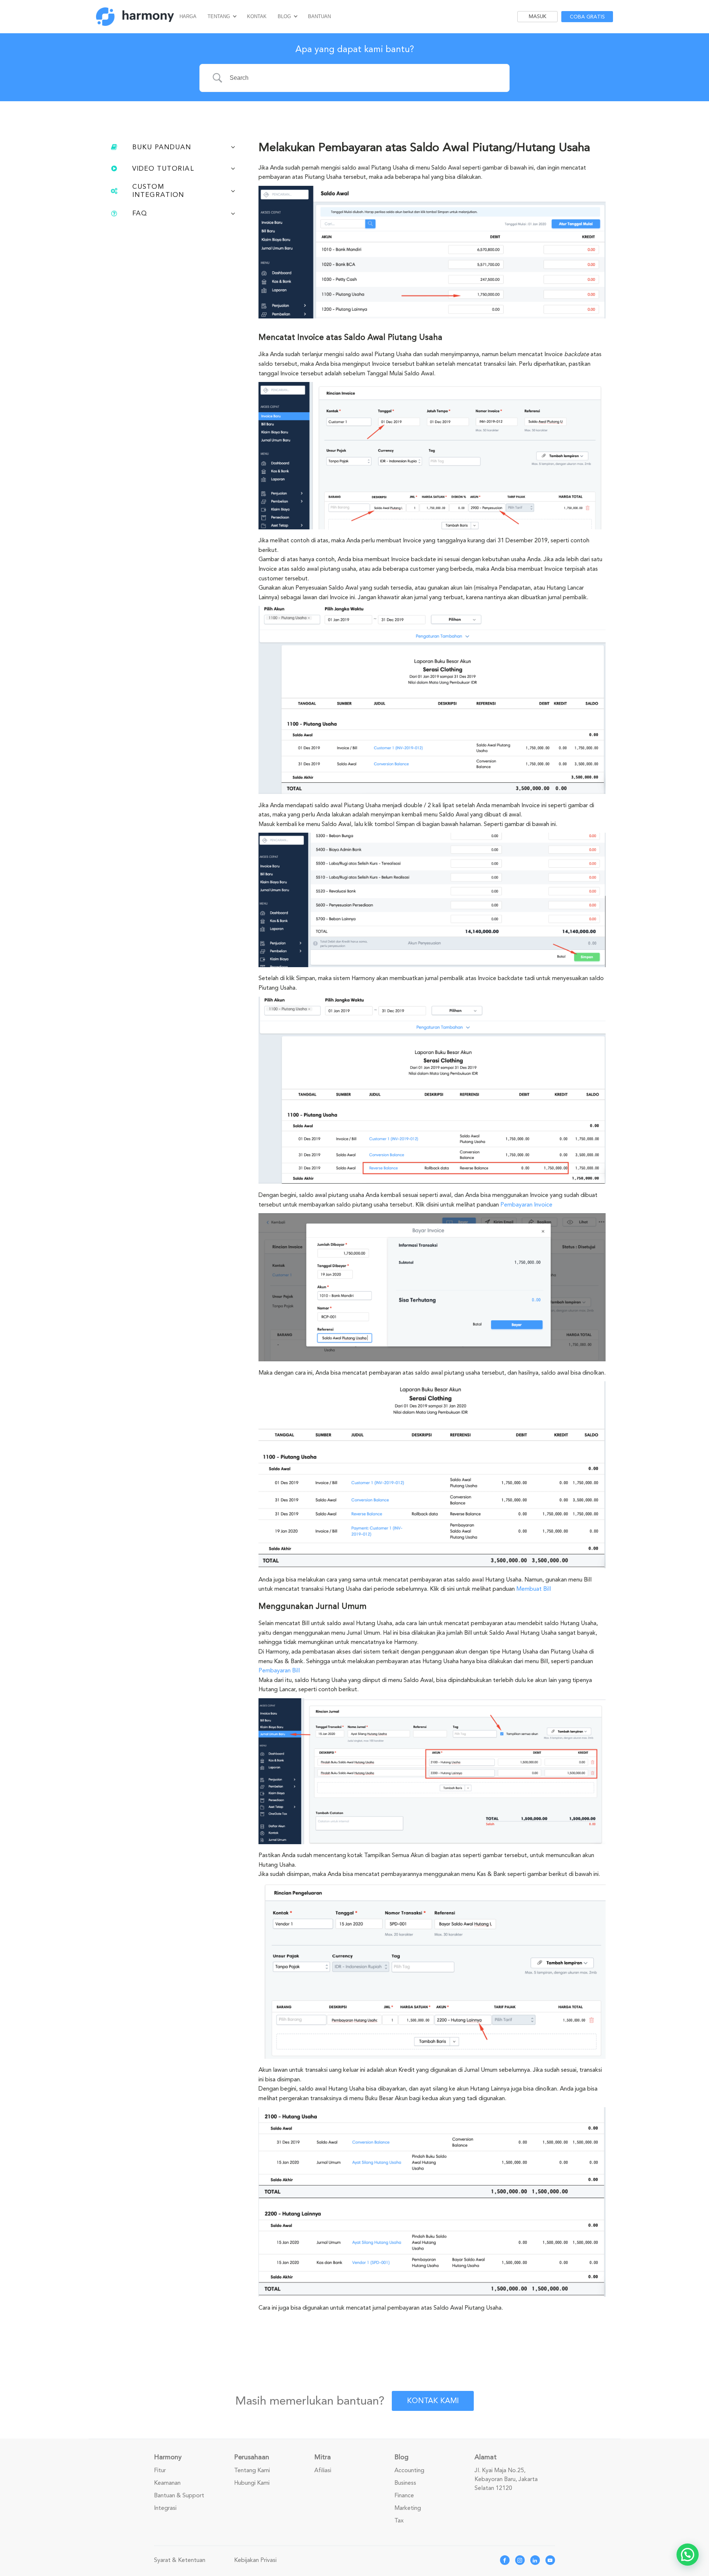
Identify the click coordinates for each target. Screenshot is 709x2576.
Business (405, 2483)
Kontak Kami (433, 2401)
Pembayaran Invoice (526, 1205)
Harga (188, 16)
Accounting (409, 2470)
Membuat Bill (534, 1589)
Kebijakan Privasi (255, 2560)
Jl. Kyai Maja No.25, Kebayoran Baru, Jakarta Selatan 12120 (506, 2479)
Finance (404, 2495)
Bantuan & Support (179, 2495)
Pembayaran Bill (279, 1671)
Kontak (257, 16)
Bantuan (319, 16)
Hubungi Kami (252, 2483)
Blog (284, 16)
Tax (399, 2521)
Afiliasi (323, 2470)
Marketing (408, 2508)
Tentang (219, 16)
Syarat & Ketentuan (180, 2560)
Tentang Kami (252, 2470)
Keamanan (167, 2483)
